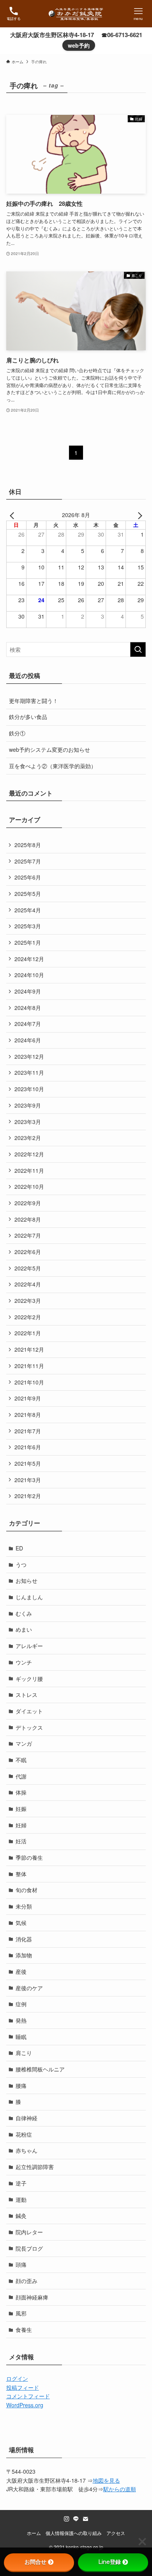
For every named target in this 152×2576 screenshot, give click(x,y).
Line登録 (110, 2562)
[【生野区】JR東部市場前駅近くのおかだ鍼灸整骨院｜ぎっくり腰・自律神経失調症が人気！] (76, 14)
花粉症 (24, 2134)
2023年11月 (29, 1072)
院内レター (29, 2232)
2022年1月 (28, 1333)
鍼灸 (21, 2216)
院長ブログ (29, 2248)
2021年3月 (28, 1480)
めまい (24, 1629)
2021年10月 (29, 1382)
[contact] (85, 2519)
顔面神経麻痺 (32, 2297)
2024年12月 (29, 959)
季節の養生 (29, 1857)
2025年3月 (28, 926)
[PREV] (14, 515)
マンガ (24, 1743)
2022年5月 (28, 1268)
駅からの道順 (120, 2489)
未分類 (24, 1906)
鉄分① (17, 733)
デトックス (29, 1727)
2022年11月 (29, 1170)
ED (19, 1548)
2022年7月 (28, 1235)
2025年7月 (28, 861)
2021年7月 (28, 1431)
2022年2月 (28, 1317)
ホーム (34, 2533)
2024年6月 (28, 1040)
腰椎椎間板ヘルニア (40, 2069)
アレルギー (29, 1646)
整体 (21, 1874)
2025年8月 (28, 845)
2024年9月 (28, 991)
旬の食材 (27, 1890)
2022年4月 (28, 1284)
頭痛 (21, 2264)
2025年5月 (28, 894)
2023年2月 (28, 1138)
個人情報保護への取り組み (74, 2533)
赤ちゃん (27, 2150)
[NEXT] (138, 515)
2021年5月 (28, 1463)
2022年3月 (28, 1300)
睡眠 (21, 2037)
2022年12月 (29, 1154)
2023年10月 (29, 1089)
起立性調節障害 (35, 2167)
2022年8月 (28, 1219)
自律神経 (27, 2118)
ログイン (17, 2378)
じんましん (29, 1597)
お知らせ (27, 1581)
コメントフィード (28, 2396)
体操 (21, 1792)
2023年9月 (28, 1105)
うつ (21, 1565)
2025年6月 (28, 877)
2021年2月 (28, 1496)
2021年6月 (28, 1447)
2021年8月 (28, 1415)
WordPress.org (25, 2405)
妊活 (21, 1841)
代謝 (21, 1776)
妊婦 (21, 1825)
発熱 (21, 2020)
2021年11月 (29, 1366)
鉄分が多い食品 (28, 717)
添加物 (24, 1955)
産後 (21, 1971)
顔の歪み (27, 2281)
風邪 (21, 2313)
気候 (21, 1923)
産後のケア (29, 1988)
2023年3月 (28, 1122)
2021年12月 (29, 1349)
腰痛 (21, 2085)
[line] (76, 2519)
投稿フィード (23, 2387)
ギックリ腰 (29, 1679)
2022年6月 (28, 1252)
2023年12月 (29, 1056)
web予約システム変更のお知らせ (49, 749)
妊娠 (21, 1809)
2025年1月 (28, 942)
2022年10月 (29, 1186)
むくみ (24, 1613)
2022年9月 (28, 1203)
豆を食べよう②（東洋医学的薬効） (53, 766)
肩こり (24, 2053)
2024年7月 (28, 1024)
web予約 (79, 45)
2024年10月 (29, 975)
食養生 (24, 2330)
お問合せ (35, 2562)
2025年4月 (28, 910)
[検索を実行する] (138, 649)
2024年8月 (28, 1008)
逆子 (21, 2183)
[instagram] (67, 2519)
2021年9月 (28, 1398)
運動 (21, 2200)
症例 (21, 2004)
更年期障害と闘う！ (34, 701)
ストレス (27, 1695)
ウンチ (24, 1662)
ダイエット (29, 1711)
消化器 (24, 1939)
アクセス (116, 2533)
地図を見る (106, 2480)
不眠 (21, 1760)
